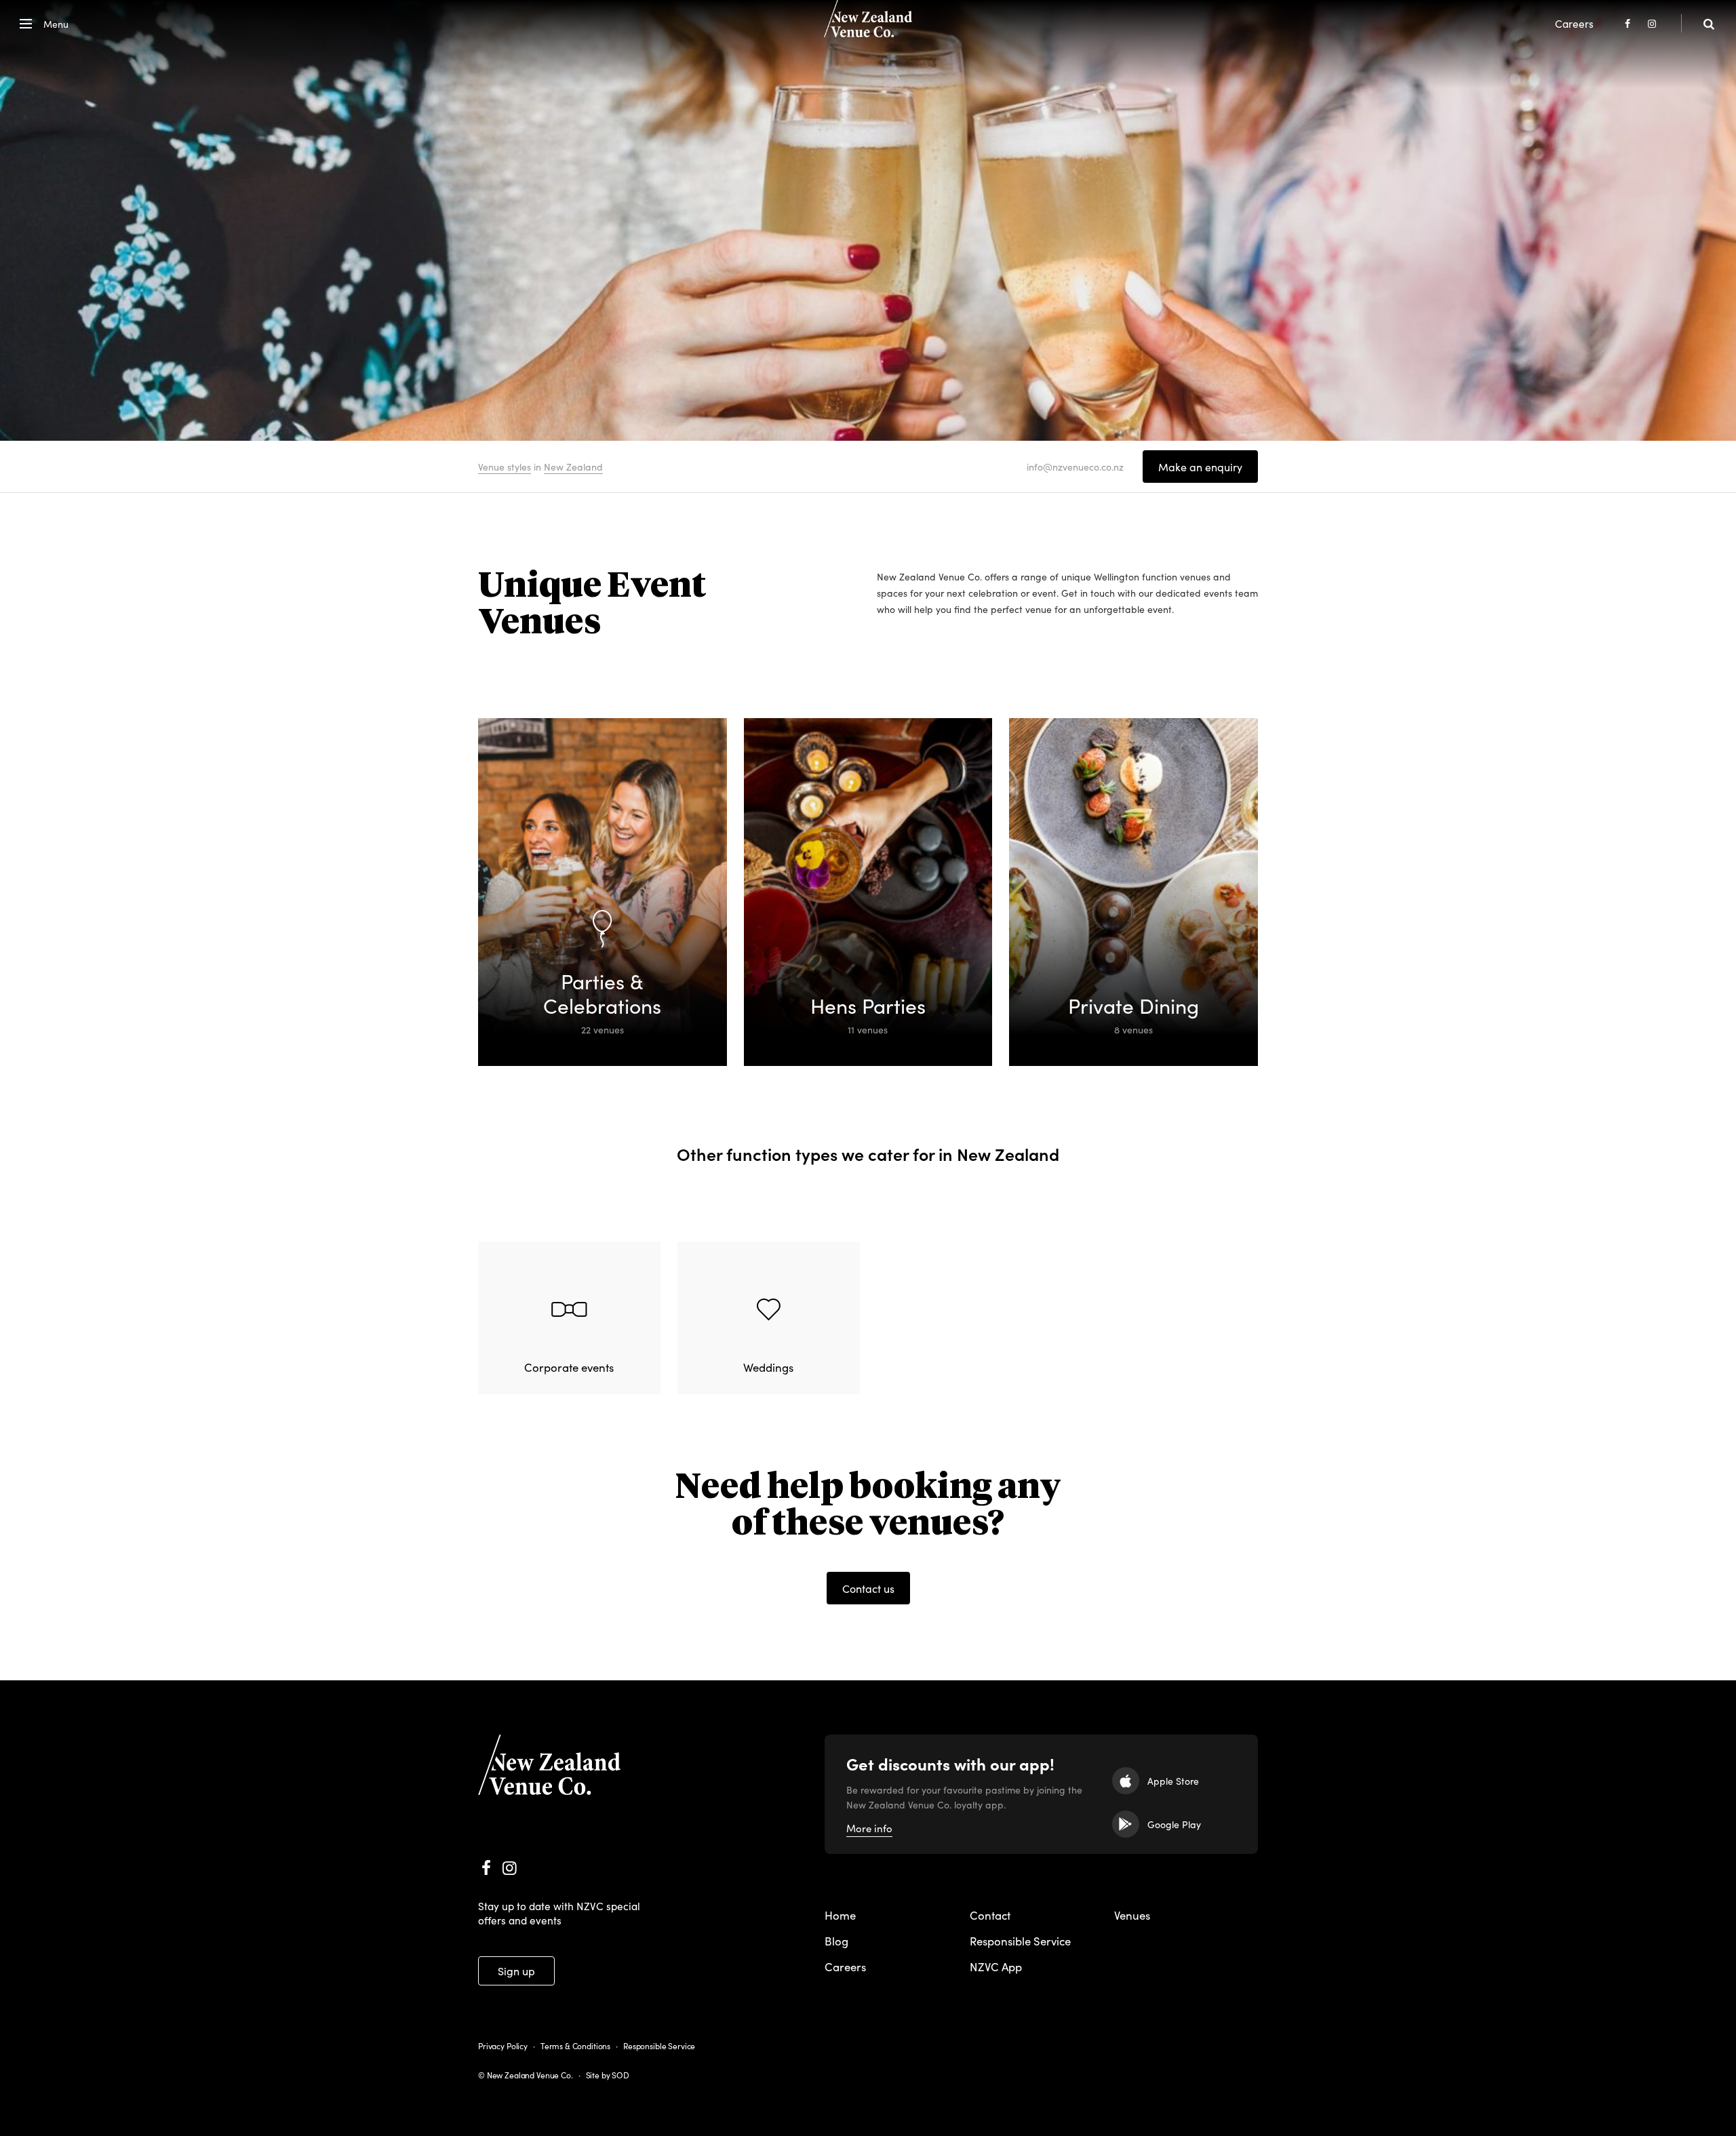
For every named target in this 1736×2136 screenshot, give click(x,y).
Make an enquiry (1200, 467)
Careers (1574, 23)
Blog (836, 1941)
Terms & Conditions (575, 2045)
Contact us (868, 1588)
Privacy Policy (503, 2045)
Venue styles (505, 467)
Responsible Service (1020, 1941)
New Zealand (573, 467)
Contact (990, 1915)
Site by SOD (608, 2075)
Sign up (516, 1971)
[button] (41, 24)
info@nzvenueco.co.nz (1075, 467)
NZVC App (996, 1966)
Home (840, 1915)
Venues (1132, 1915)
